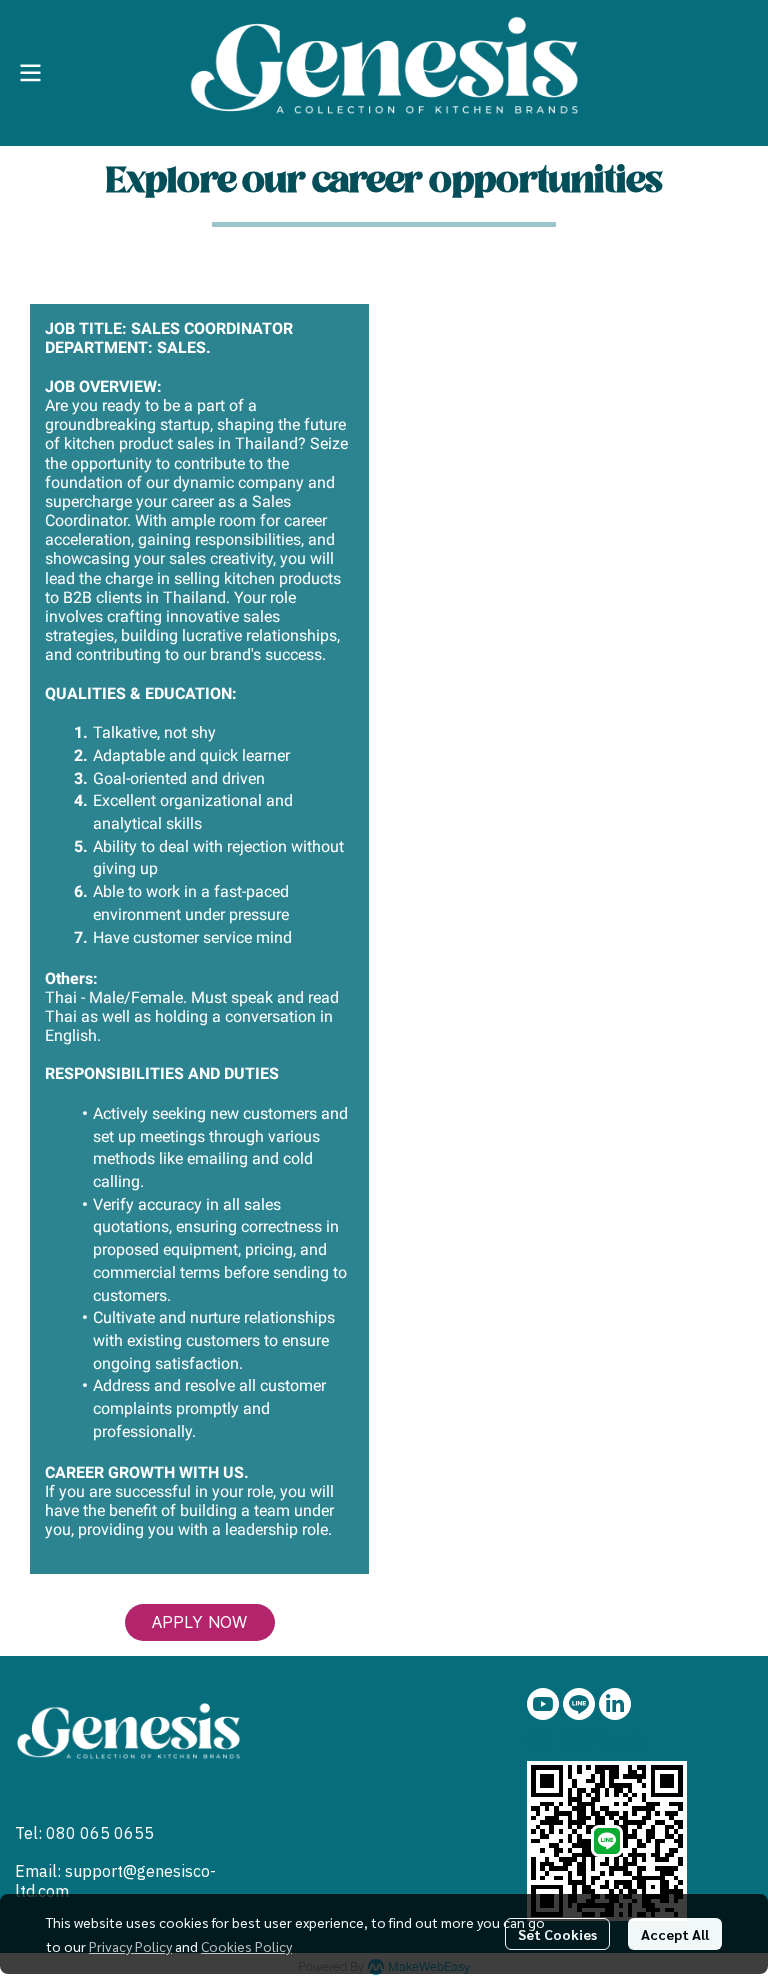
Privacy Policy (130, 1946)
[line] (579, 1704)
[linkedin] (615, 1704)
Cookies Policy (246, 1946)
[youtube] (543, 1704)
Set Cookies (557, 1934)
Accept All (675, 1934)
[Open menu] (30, 73)
